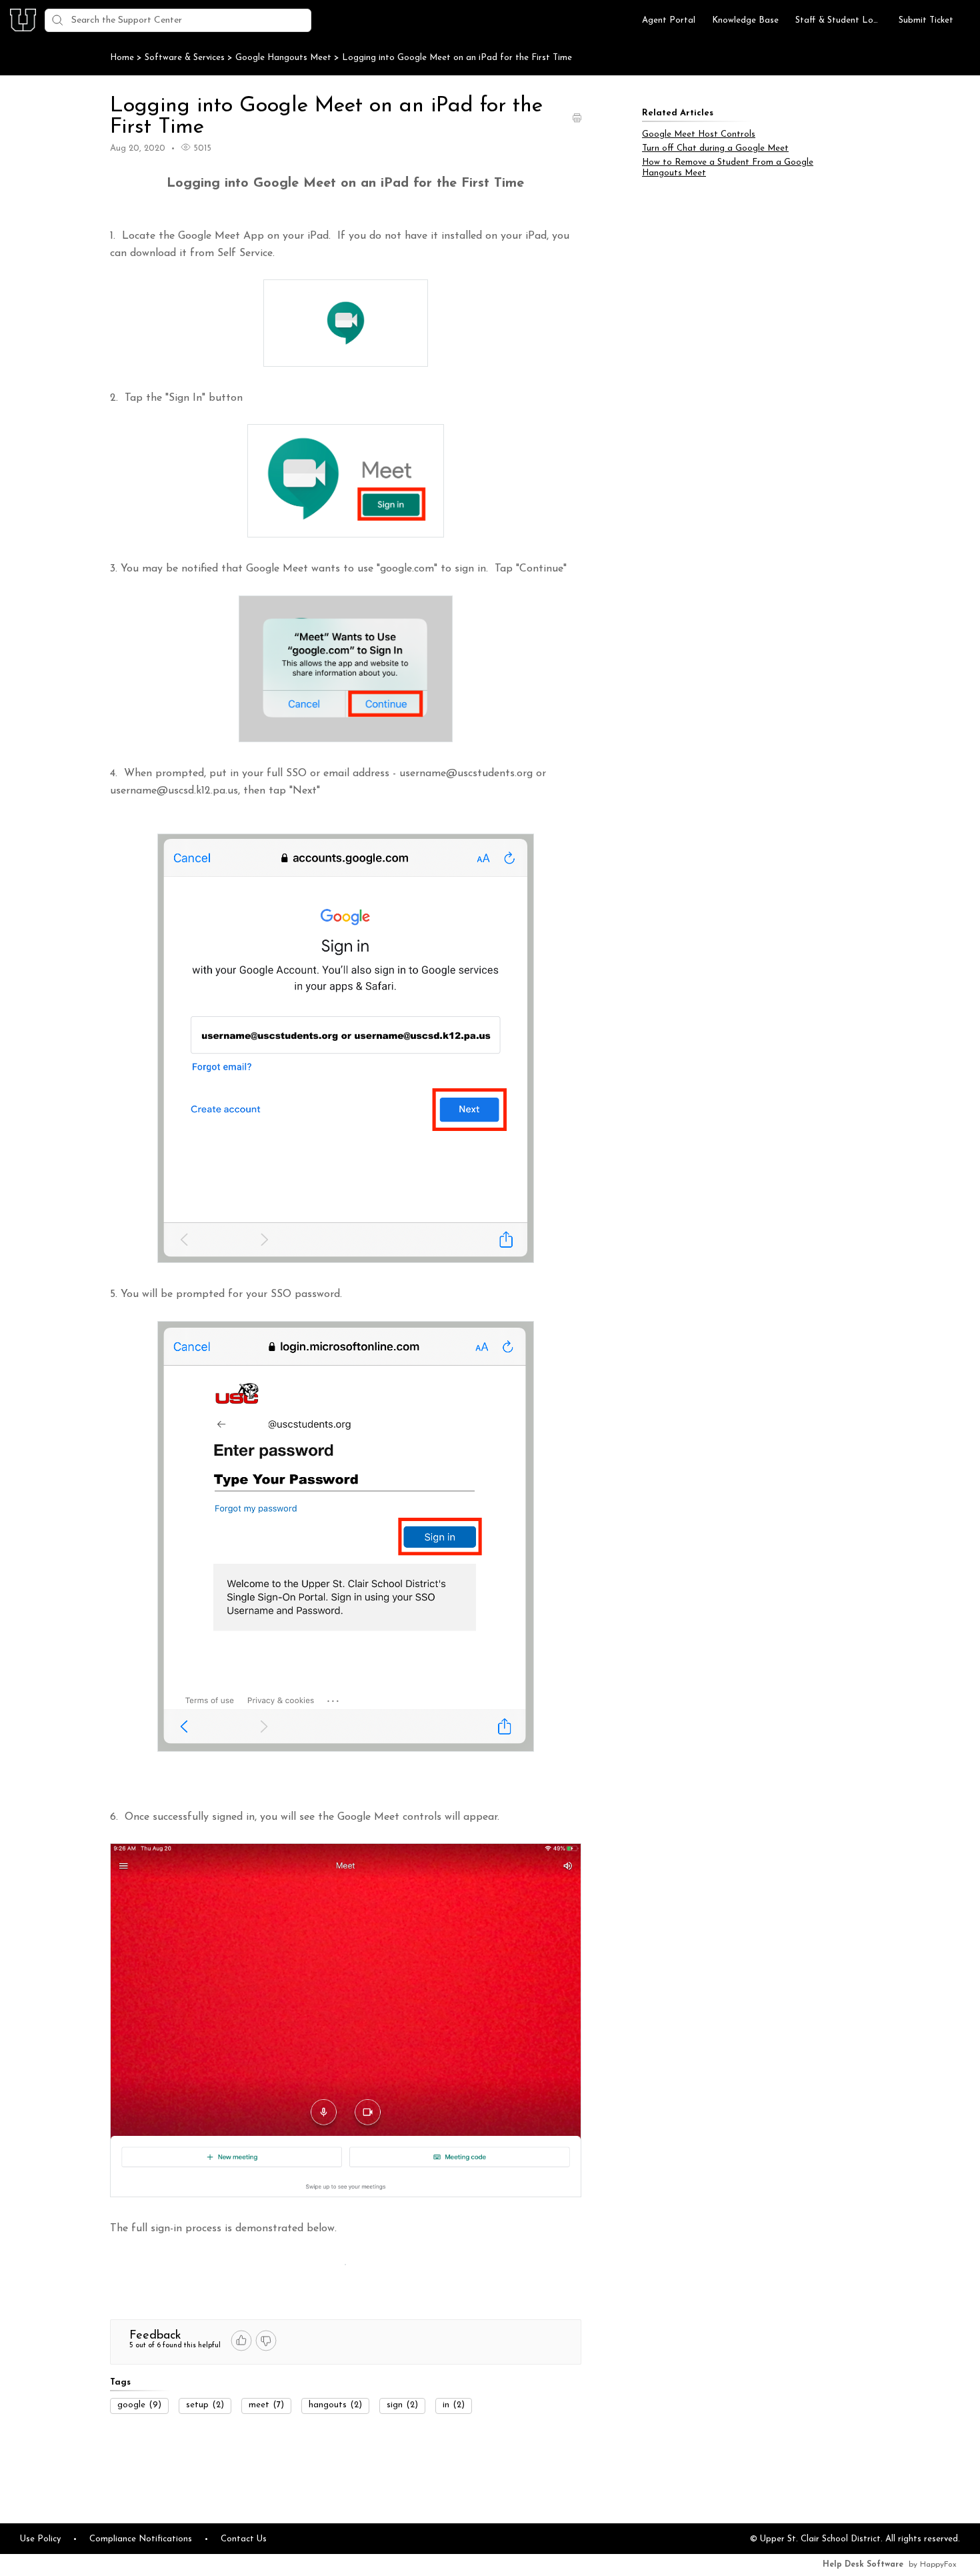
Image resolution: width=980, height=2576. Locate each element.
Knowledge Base (745, 20)
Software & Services (186, 58)
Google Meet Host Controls (699, 134)
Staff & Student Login (839, 20)
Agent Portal (669, 20)
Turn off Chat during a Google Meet (715, 148)
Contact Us (244, 2539)
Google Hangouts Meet (285, 58)
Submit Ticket (926, 20)
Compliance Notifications (141, 2539)
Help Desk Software (863, 2565)
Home (122, 58)
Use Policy (40, 2539)
